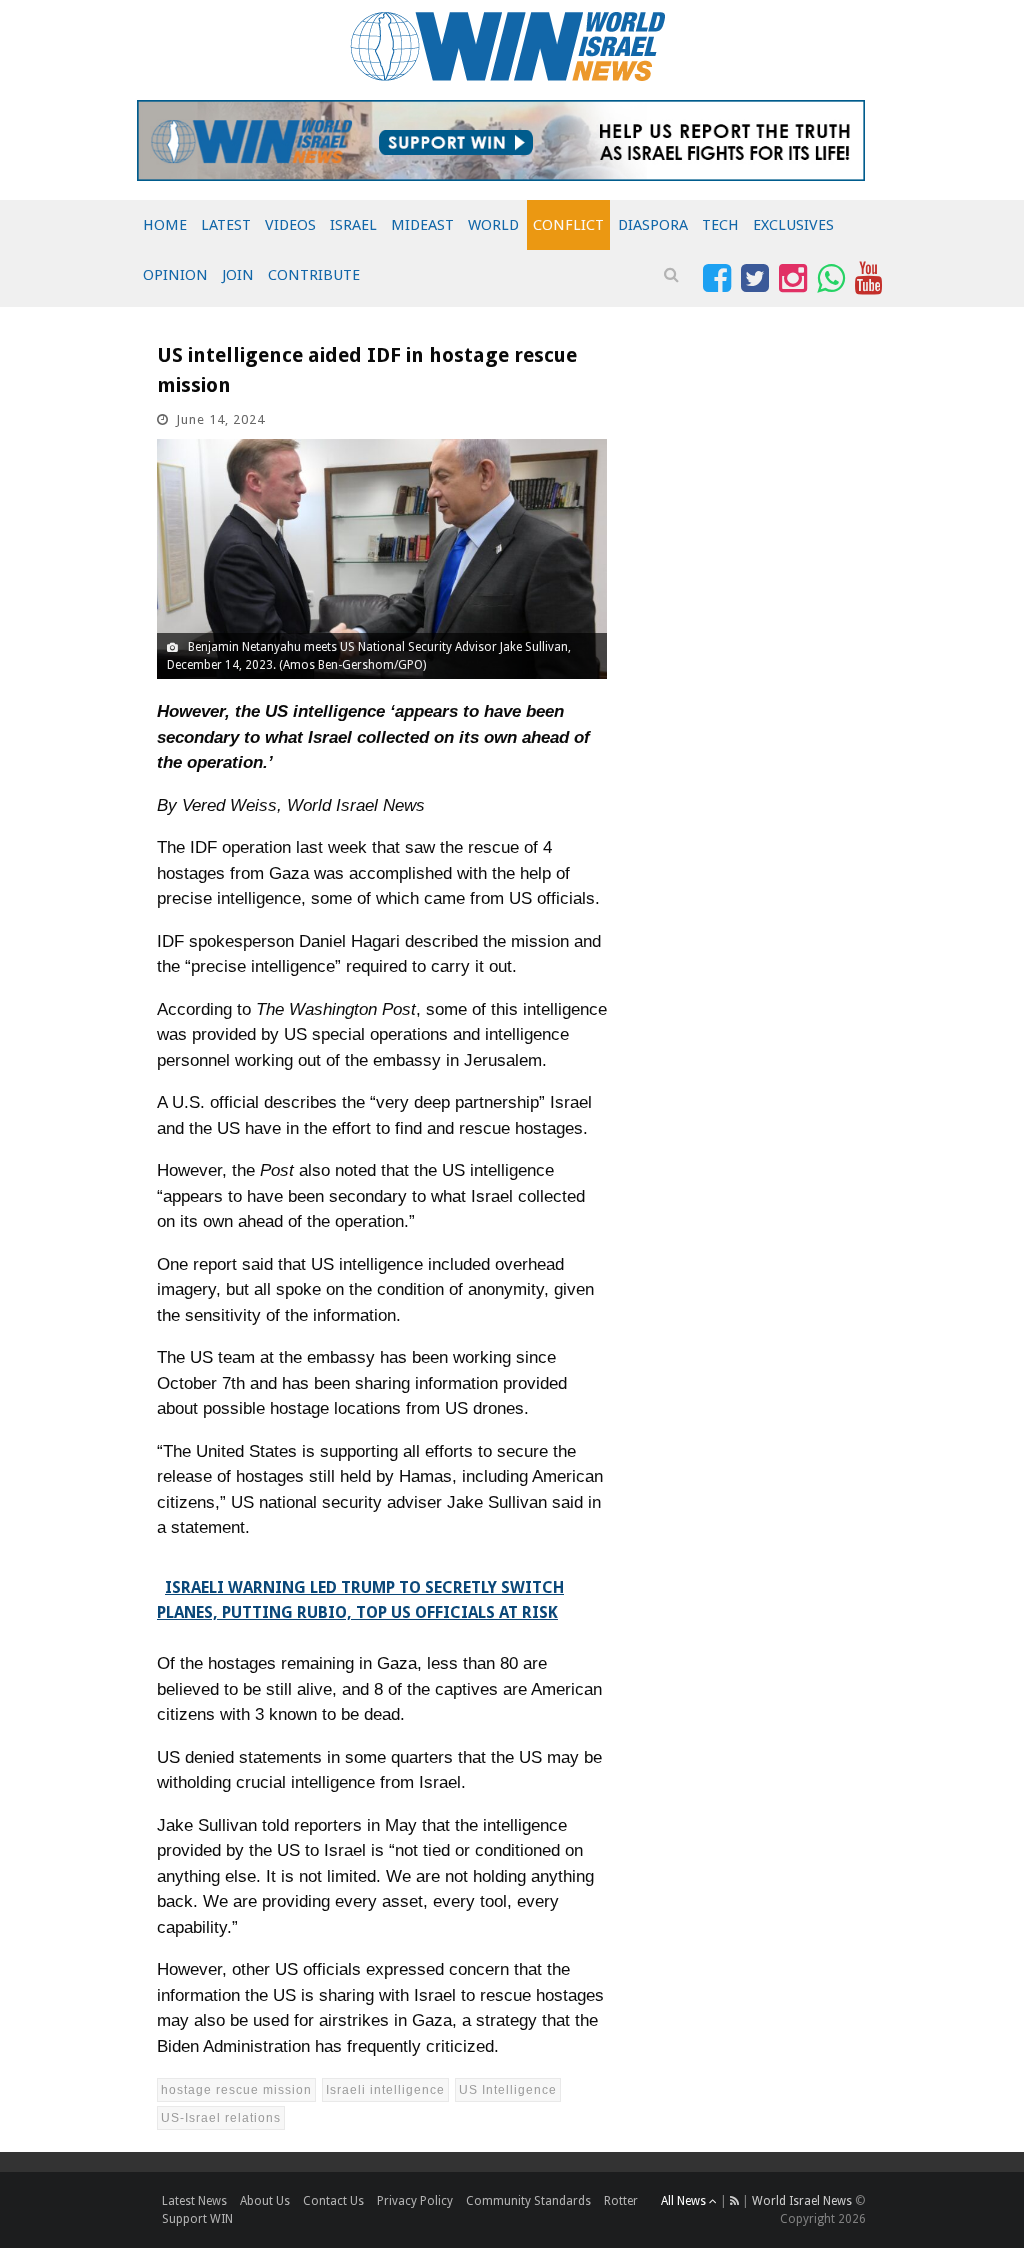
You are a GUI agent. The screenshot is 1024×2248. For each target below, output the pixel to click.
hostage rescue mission (236, 2090)
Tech (720, 225)
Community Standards (528, 2201)
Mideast (422, 225)
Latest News (194, 2201)
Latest (226, 225)
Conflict (568, 225)
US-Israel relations (221, 2118)
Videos (290, 225)
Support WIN (197, 2219)
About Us (265, 2201)
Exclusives (793, 225)
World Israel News (802, 2201)
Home (165, 225)
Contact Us (333, 2201)
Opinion (175, 275)
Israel (353, 225)
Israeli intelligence (385, 2090)
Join (238, 275)
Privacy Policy (415, 2201)
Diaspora (653, 225)
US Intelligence (508, 2090)
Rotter (621, 2201)
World (493, 225)
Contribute (314, 275)
